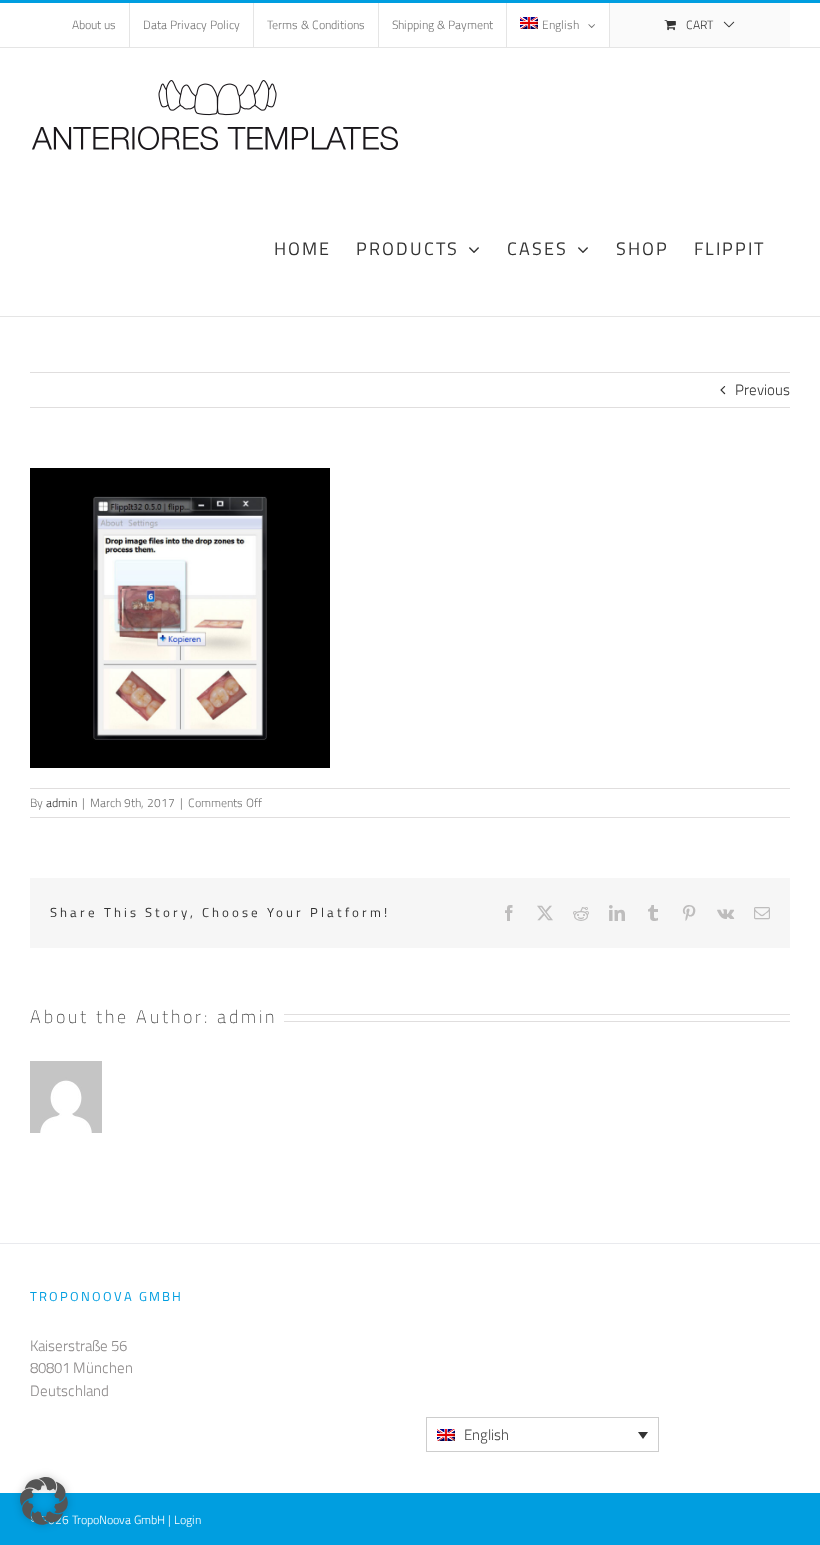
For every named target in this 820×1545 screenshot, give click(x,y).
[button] (44, 1501)
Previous (762, 389)
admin (61, 802)
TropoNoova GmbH (118, 1519)
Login (187, 1519)
